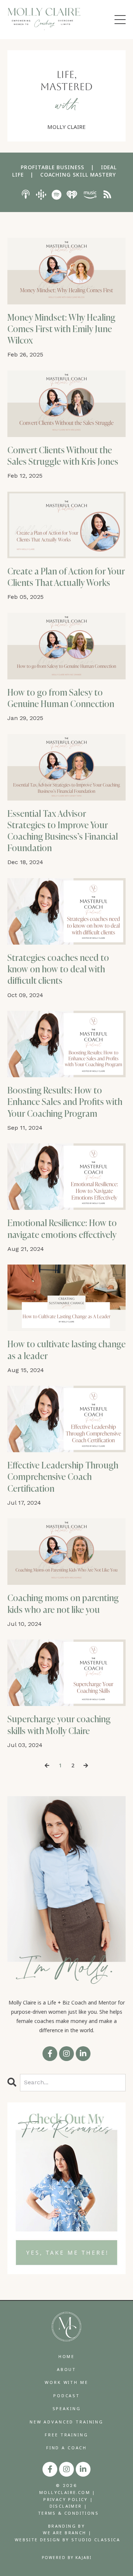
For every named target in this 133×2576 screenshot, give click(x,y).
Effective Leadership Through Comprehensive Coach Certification (63, 1477)
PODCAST (66, 2396)
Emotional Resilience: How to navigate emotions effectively (62, 1229)
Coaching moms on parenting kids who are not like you (63, 1604)
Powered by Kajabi (67, 2558)
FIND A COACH (66, 2448)
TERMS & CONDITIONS (68, 2513)
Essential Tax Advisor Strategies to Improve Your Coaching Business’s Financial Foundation (63, 831)
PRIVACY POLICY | (68, 2499)
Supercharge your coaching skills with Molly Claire (59, 1725)
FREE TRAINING (66, 2435)
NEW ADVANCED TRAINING (66, 2422)
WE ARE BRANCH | (67, 2533)
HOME (66, 2356)
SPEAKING (67, 2408)
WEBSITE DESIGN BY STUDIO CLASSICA (67, 2540)
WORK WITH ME (66, 2382)
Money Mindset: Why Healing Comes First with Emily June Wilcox (61, 329)
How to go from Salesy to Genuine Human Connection (61, 698)
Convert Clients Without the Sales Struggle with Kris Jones (63, 456)
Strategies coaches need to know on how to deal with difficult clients (58, 969)
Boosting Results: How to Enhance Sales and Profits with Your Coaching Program (65, 1102)
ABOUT (66, 2369)
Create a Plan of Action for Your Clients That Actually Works (66, 577)
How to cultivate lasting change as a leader (66, 1350)
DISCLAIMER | (69, 2506)
